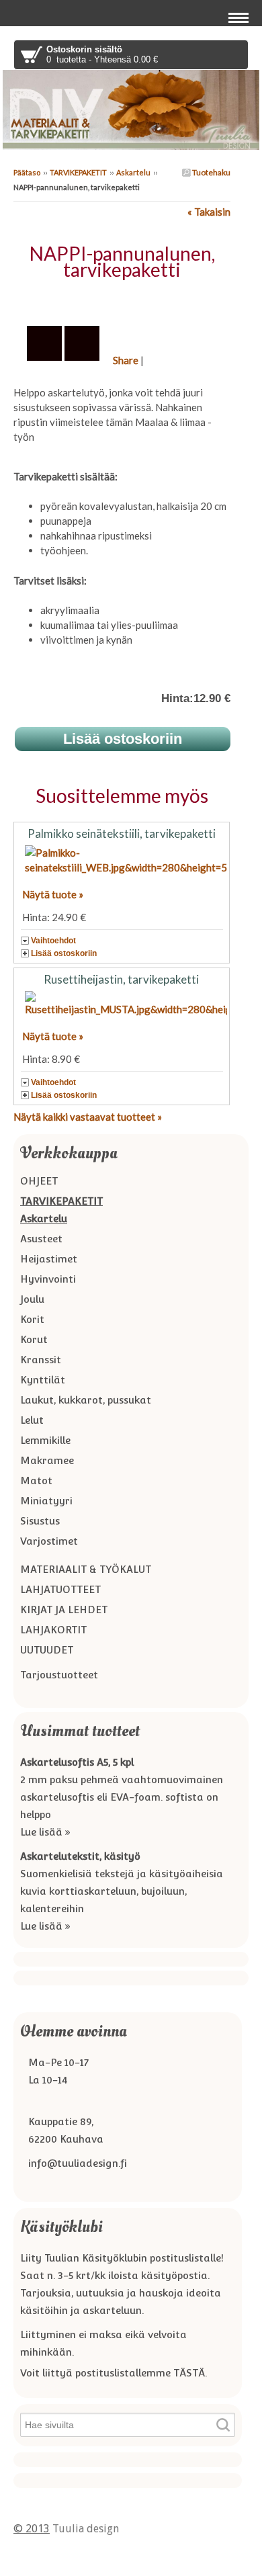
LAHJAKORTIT (53, 1630)
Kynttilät (43, 1380)
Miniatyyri (46, 1501)
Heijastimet (49, 1259)
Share (126, 360)
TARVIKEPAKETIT (78, 172)
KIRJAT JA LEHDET (64, 1609)
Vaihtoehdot (53, 941)
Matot (36, 1480)
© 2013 (32, 2529)
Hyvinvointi (48, 1279)
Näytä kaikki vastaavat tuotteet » (88, 1117)
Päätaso (27, 172)
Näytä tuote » (53, 894)
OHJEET (39, 1181)
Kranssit (41, 1360)
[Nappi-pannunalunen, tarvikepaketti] (122, 299)
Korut (34, 1339)
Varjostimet (49, 1541)
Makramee (47, 1460)
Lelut (32, 1420)
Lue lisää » (45, 1832)
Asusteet (41, 1239)
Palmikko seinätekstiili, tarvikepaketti (122, 833)
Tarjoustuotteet (59, 1675)
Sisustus (40, 1521)
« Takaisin (209, 212)
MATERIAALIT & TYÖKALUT (86, 1569)
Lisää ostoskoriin (64, 953)
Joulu (32, 1299)
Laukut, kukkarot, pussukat (86, 1400)
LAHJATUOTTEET (60, 1589)
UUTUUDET (47, 1650)
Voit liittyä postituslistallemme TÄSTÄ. (114, 2373)
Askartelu (133, 172)
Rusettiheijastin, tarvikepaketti (121, 979)
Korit (32, 1319)
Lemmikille (45, 1440)
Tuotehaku (211, 172)
